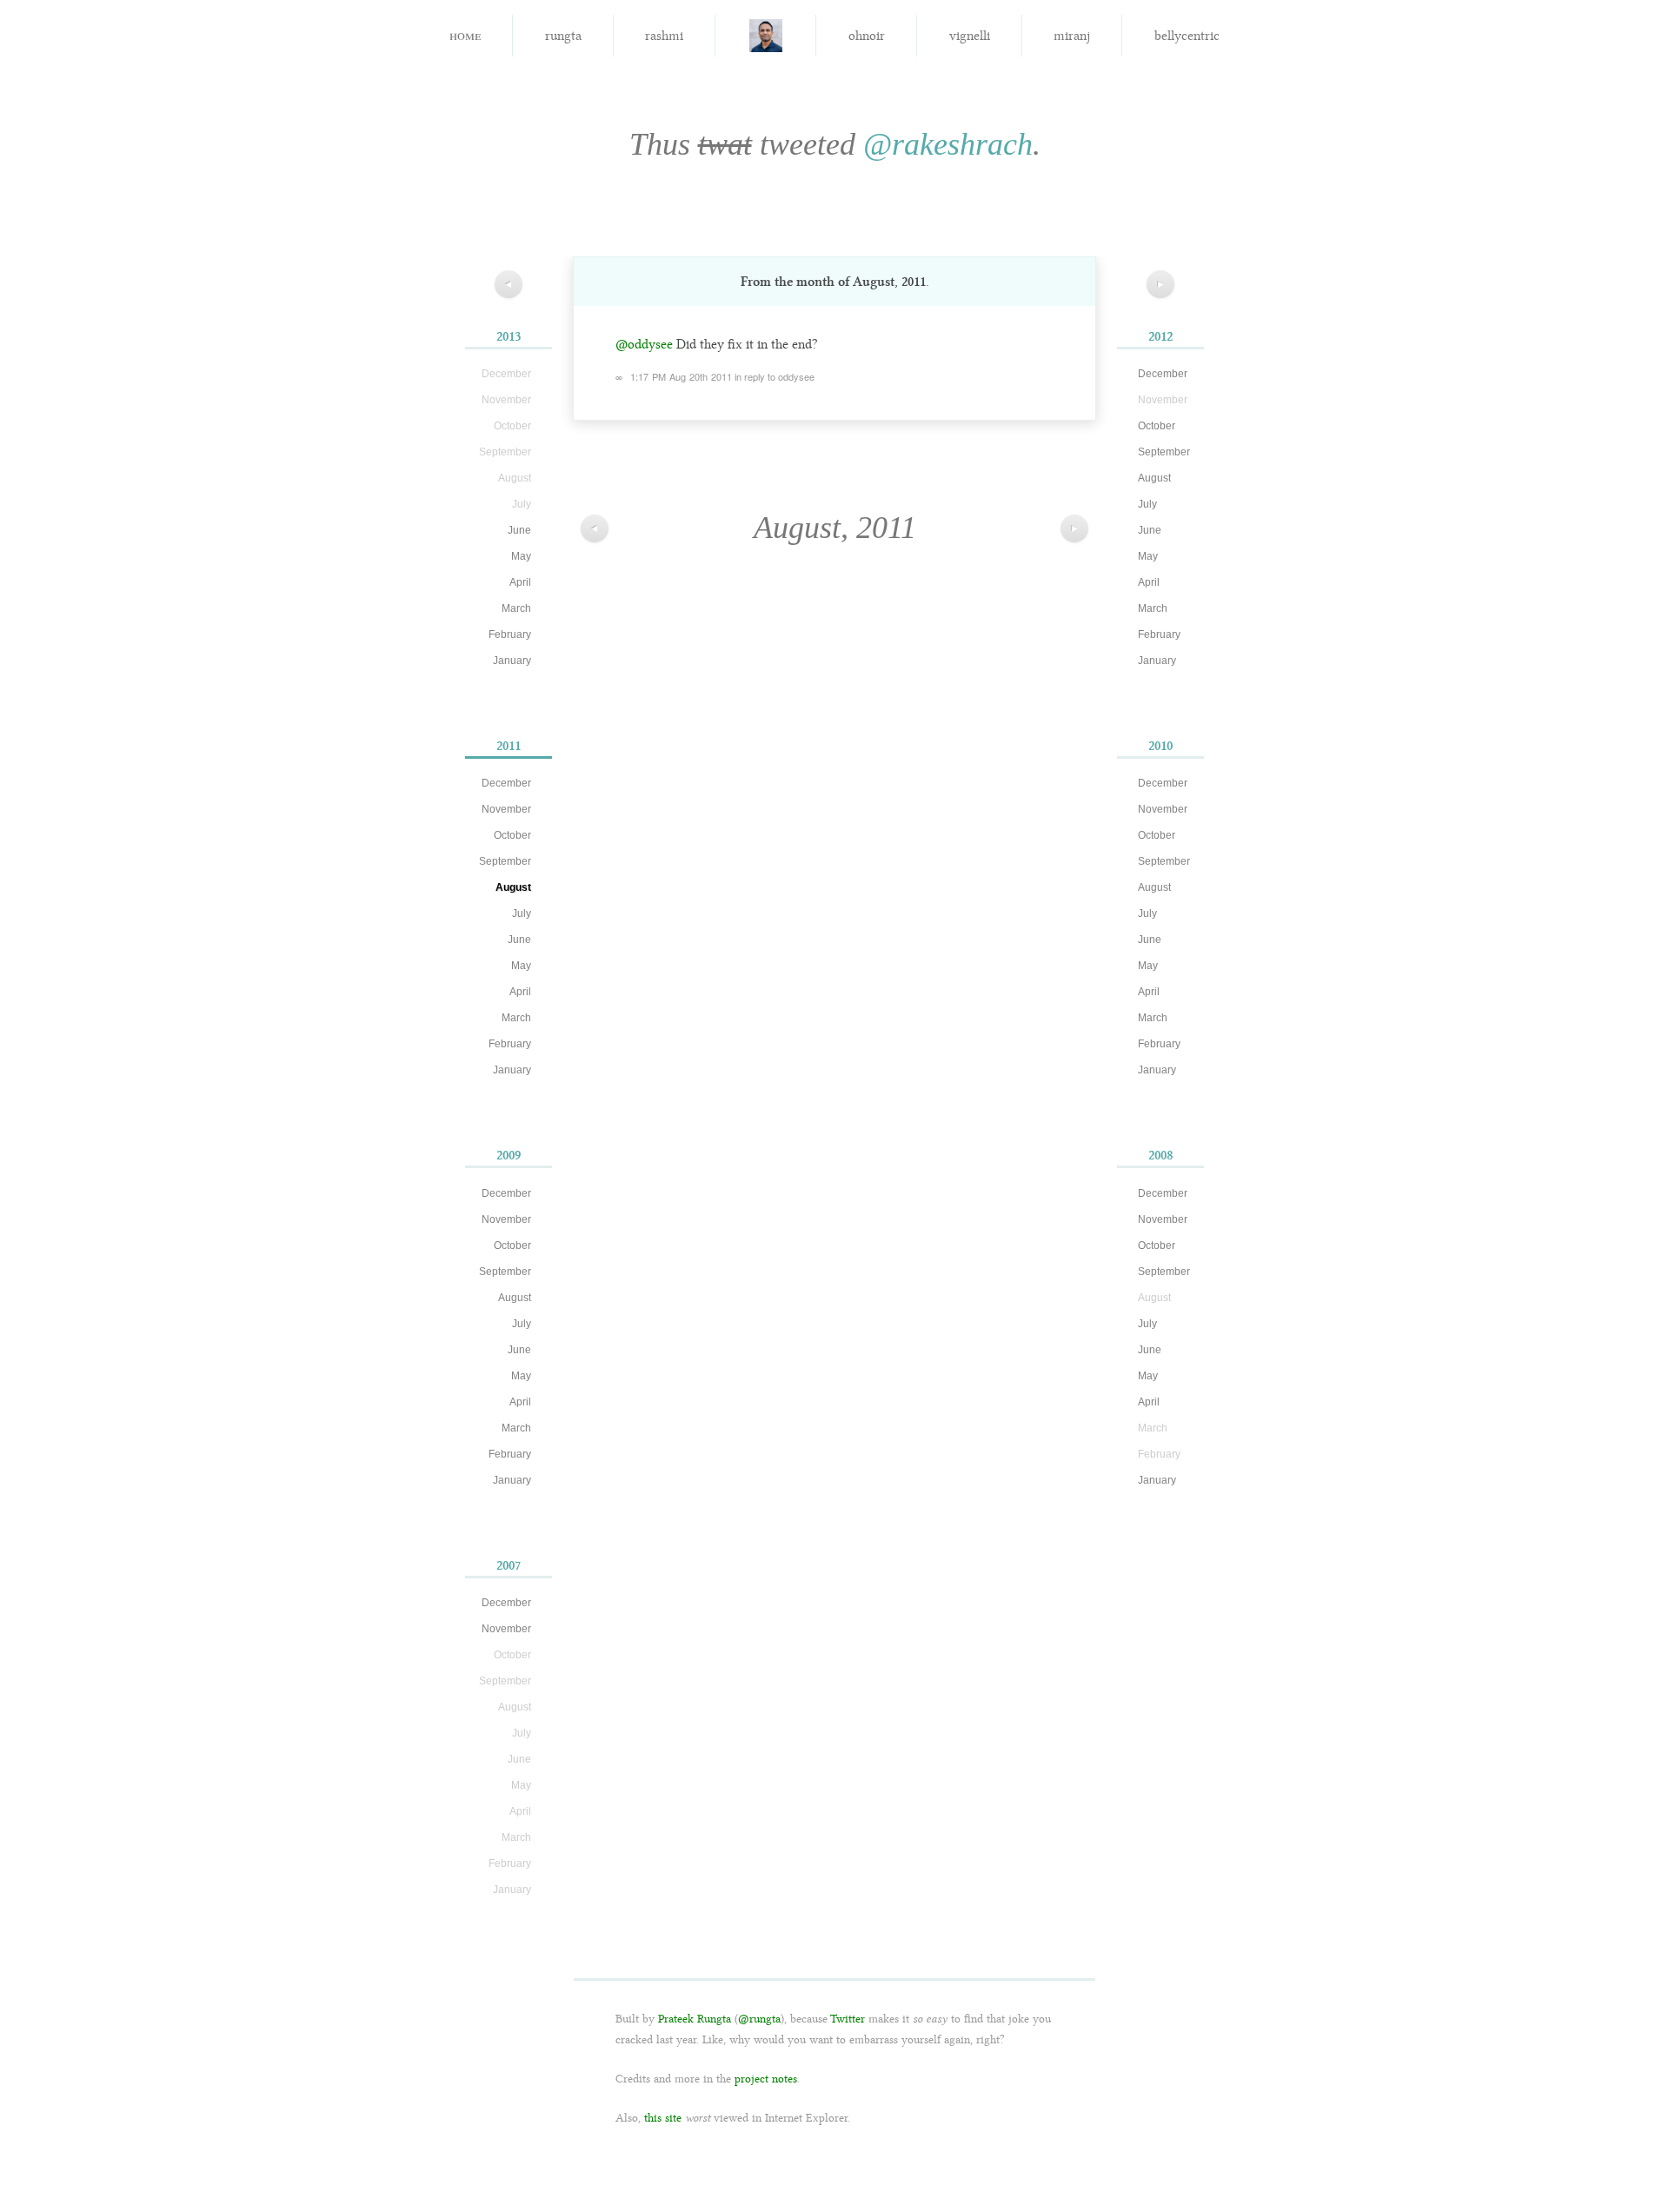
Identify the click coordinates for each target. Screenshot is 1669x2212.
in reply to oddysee (775, 376)
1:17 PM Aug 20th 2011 (681, 376)
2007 (509, 1565)
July (522, 913)
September (505, 861)
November (506, 809)
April (520, 582)
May (521, 556)
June (519, 530)
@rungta (759, 2019)
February (510, 634)
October (512, 835)
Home (465, 34)
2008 (1161, 1155)
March (516, 608)
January (512, 661)
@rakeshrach (948, 144)
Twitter (848, 2019)
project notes (766, 2079)
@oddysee (644, 344)
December (506, 783)
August (513, 887)
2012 (1160, 336)
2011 (509, 746)
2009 (509, 1155)
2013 (509, 336)
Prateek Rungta (695, 2019)
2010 (1160, 746)
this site (663, 2118)
